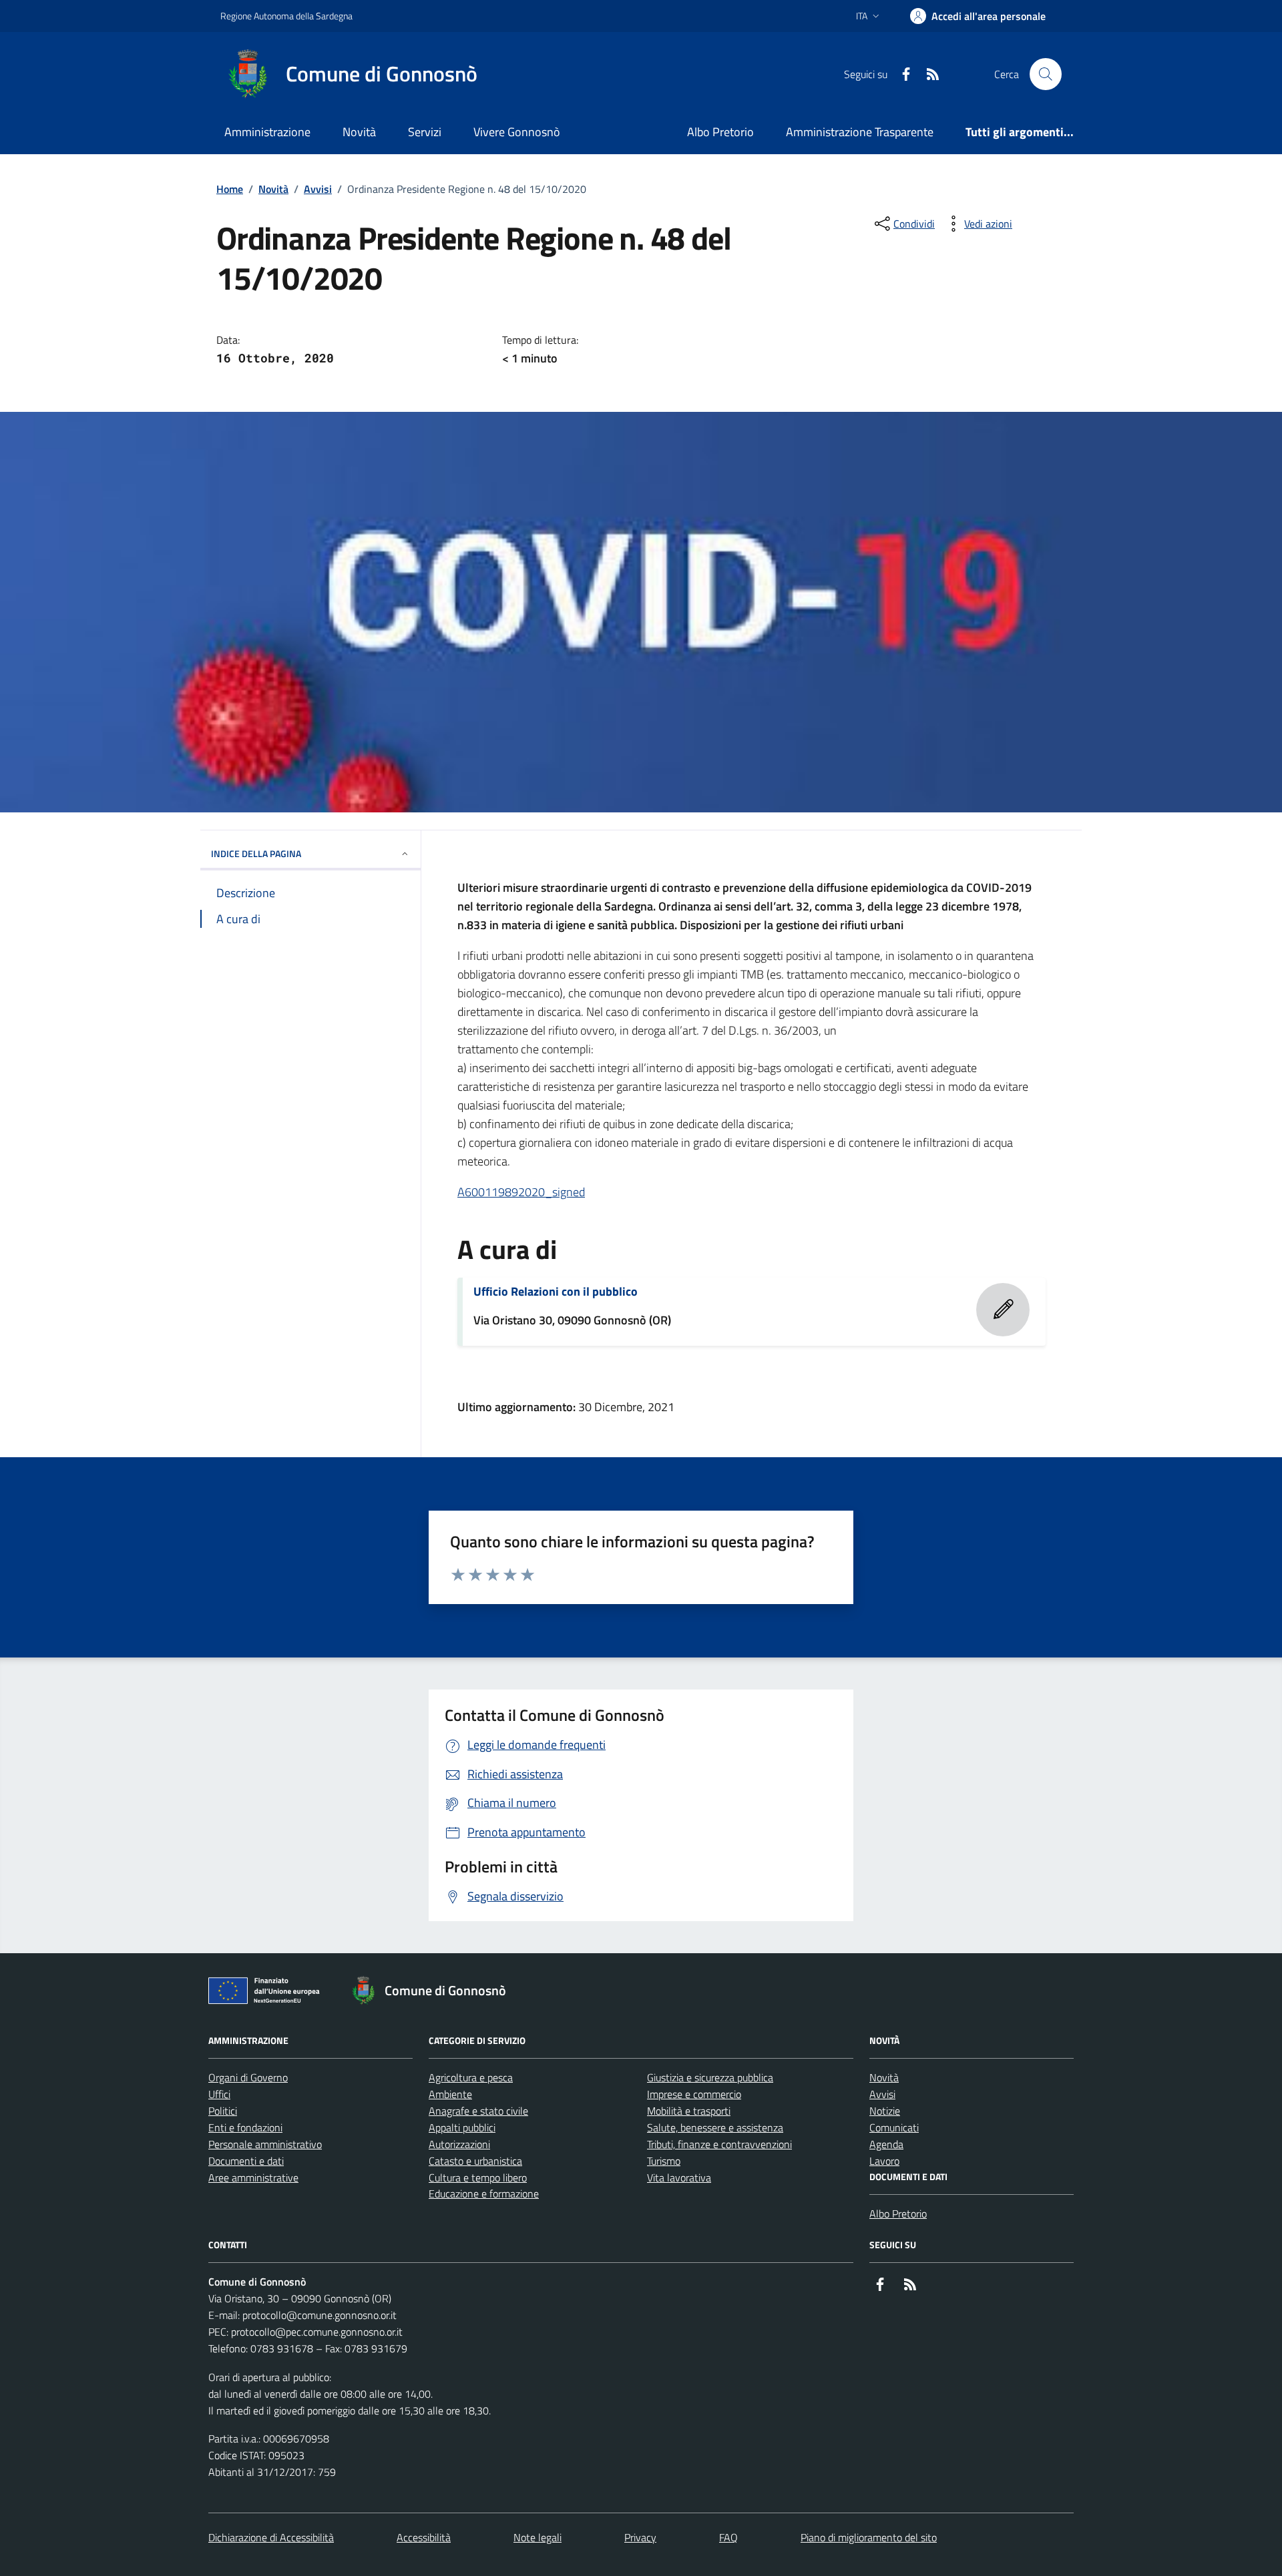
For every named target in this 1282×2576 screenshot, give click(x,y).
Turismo (664, 2161)
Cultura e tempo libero (478, 2177)
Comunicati (894, 2127)
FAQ (728, 2537)
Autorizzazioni (459, 2144)
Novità (359, 132)
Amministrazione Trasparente (860, 132)
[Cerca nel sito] (1046, 74)
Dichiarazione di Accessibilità (271, 2537)
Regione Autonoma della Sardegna (286, 16)
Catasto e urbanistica (475, 2161)
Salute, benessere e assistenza (715, 2127)
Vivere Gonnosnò (517, 132)
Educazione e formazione (484, 2194)
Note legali (538, 2537)
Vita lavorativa (679, 2177)
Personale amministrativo (265, 2144)
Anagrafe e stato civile (478, 2111)
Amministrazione (267, 132)
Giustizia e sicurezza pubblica (710, 2077)
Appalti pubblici (462, 2127)
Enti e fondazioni (245, 2127)
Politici (223, 2111)
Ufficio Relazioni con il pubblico (556, 1292)
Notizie (885, 2111)
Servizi (425, 132)
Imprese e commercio (694, 2094)
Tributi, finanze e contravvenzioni (719, 2144)
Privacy (640, 2537)
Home (230, 189)
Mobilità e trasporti (689, 2111)
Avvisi (318, 189)
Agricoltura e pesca (471, 2077)
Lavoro (884, 2161)
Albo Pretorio (720, 132)
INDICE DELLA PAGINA (256, 853)
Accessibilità (424, 2537)
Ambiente (450, 2094)
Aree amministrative (253, 2177)
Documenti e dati (246, 2161)
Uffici (219, 2094)
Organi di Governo (248, 2077)
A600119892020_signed (521, 1192)
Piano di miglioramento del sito (869, 2537)
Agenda (886, 2144)
